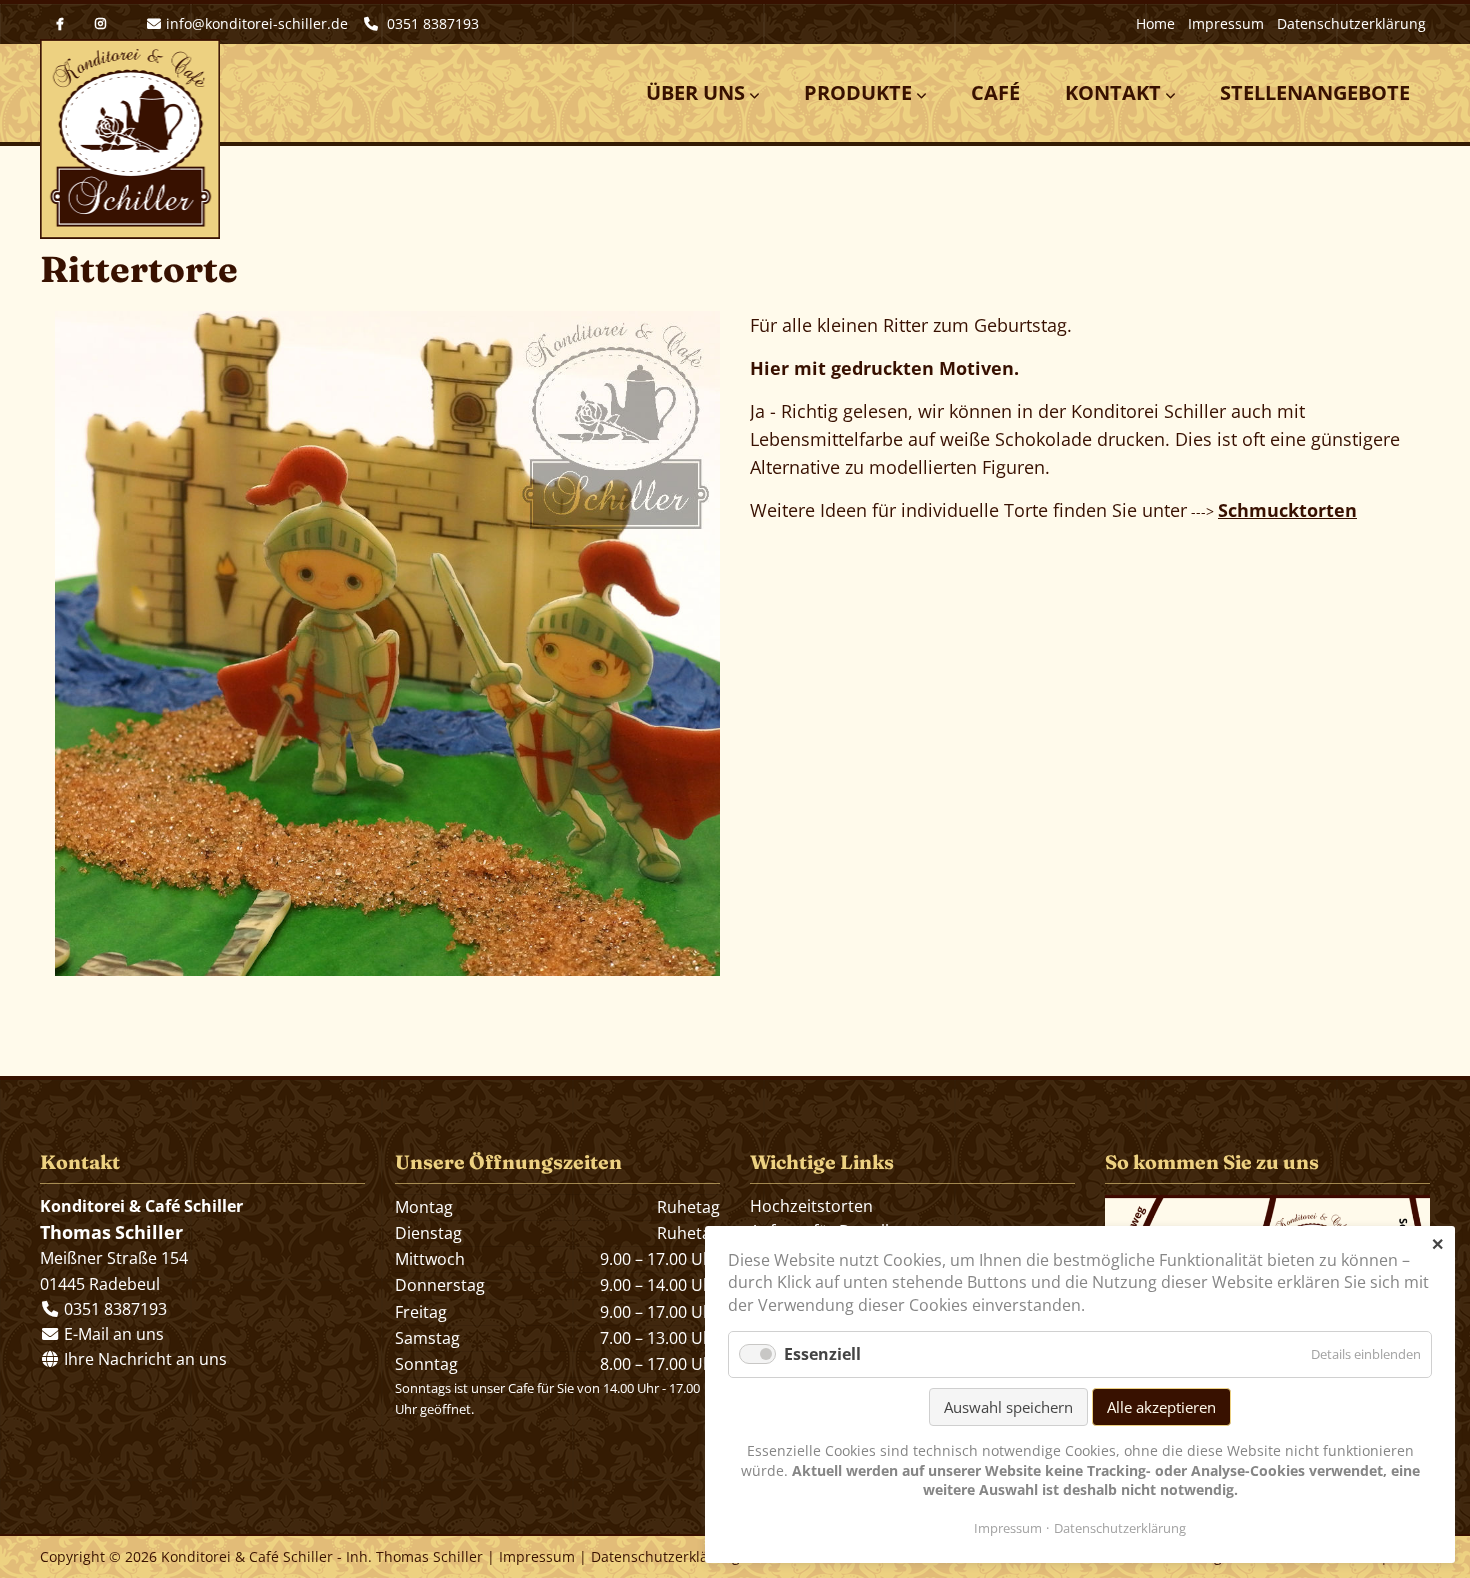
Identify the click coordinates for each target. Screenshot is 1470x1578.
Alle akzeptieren (1161, 1407)
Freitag (421, 1312)
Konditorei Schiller (130, 139)
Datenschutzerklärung (1351, 23)
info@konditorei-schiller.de (257, 23)
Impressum (1226, 23)
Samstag (427, 1338)
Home (1155, 23)
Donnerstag (440, 1285)
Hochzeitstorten (811, 1206)
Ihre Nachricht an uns (143, 1359)
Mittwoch (430, 1259)
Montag (424, 1207)
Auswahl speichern (1008, 1407)
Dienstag (428, 1233)
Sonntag (426, 1364)
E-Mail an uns (114, 1334)
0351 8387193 (431, 23)
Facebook (60, 24)
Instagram (100, 24)
